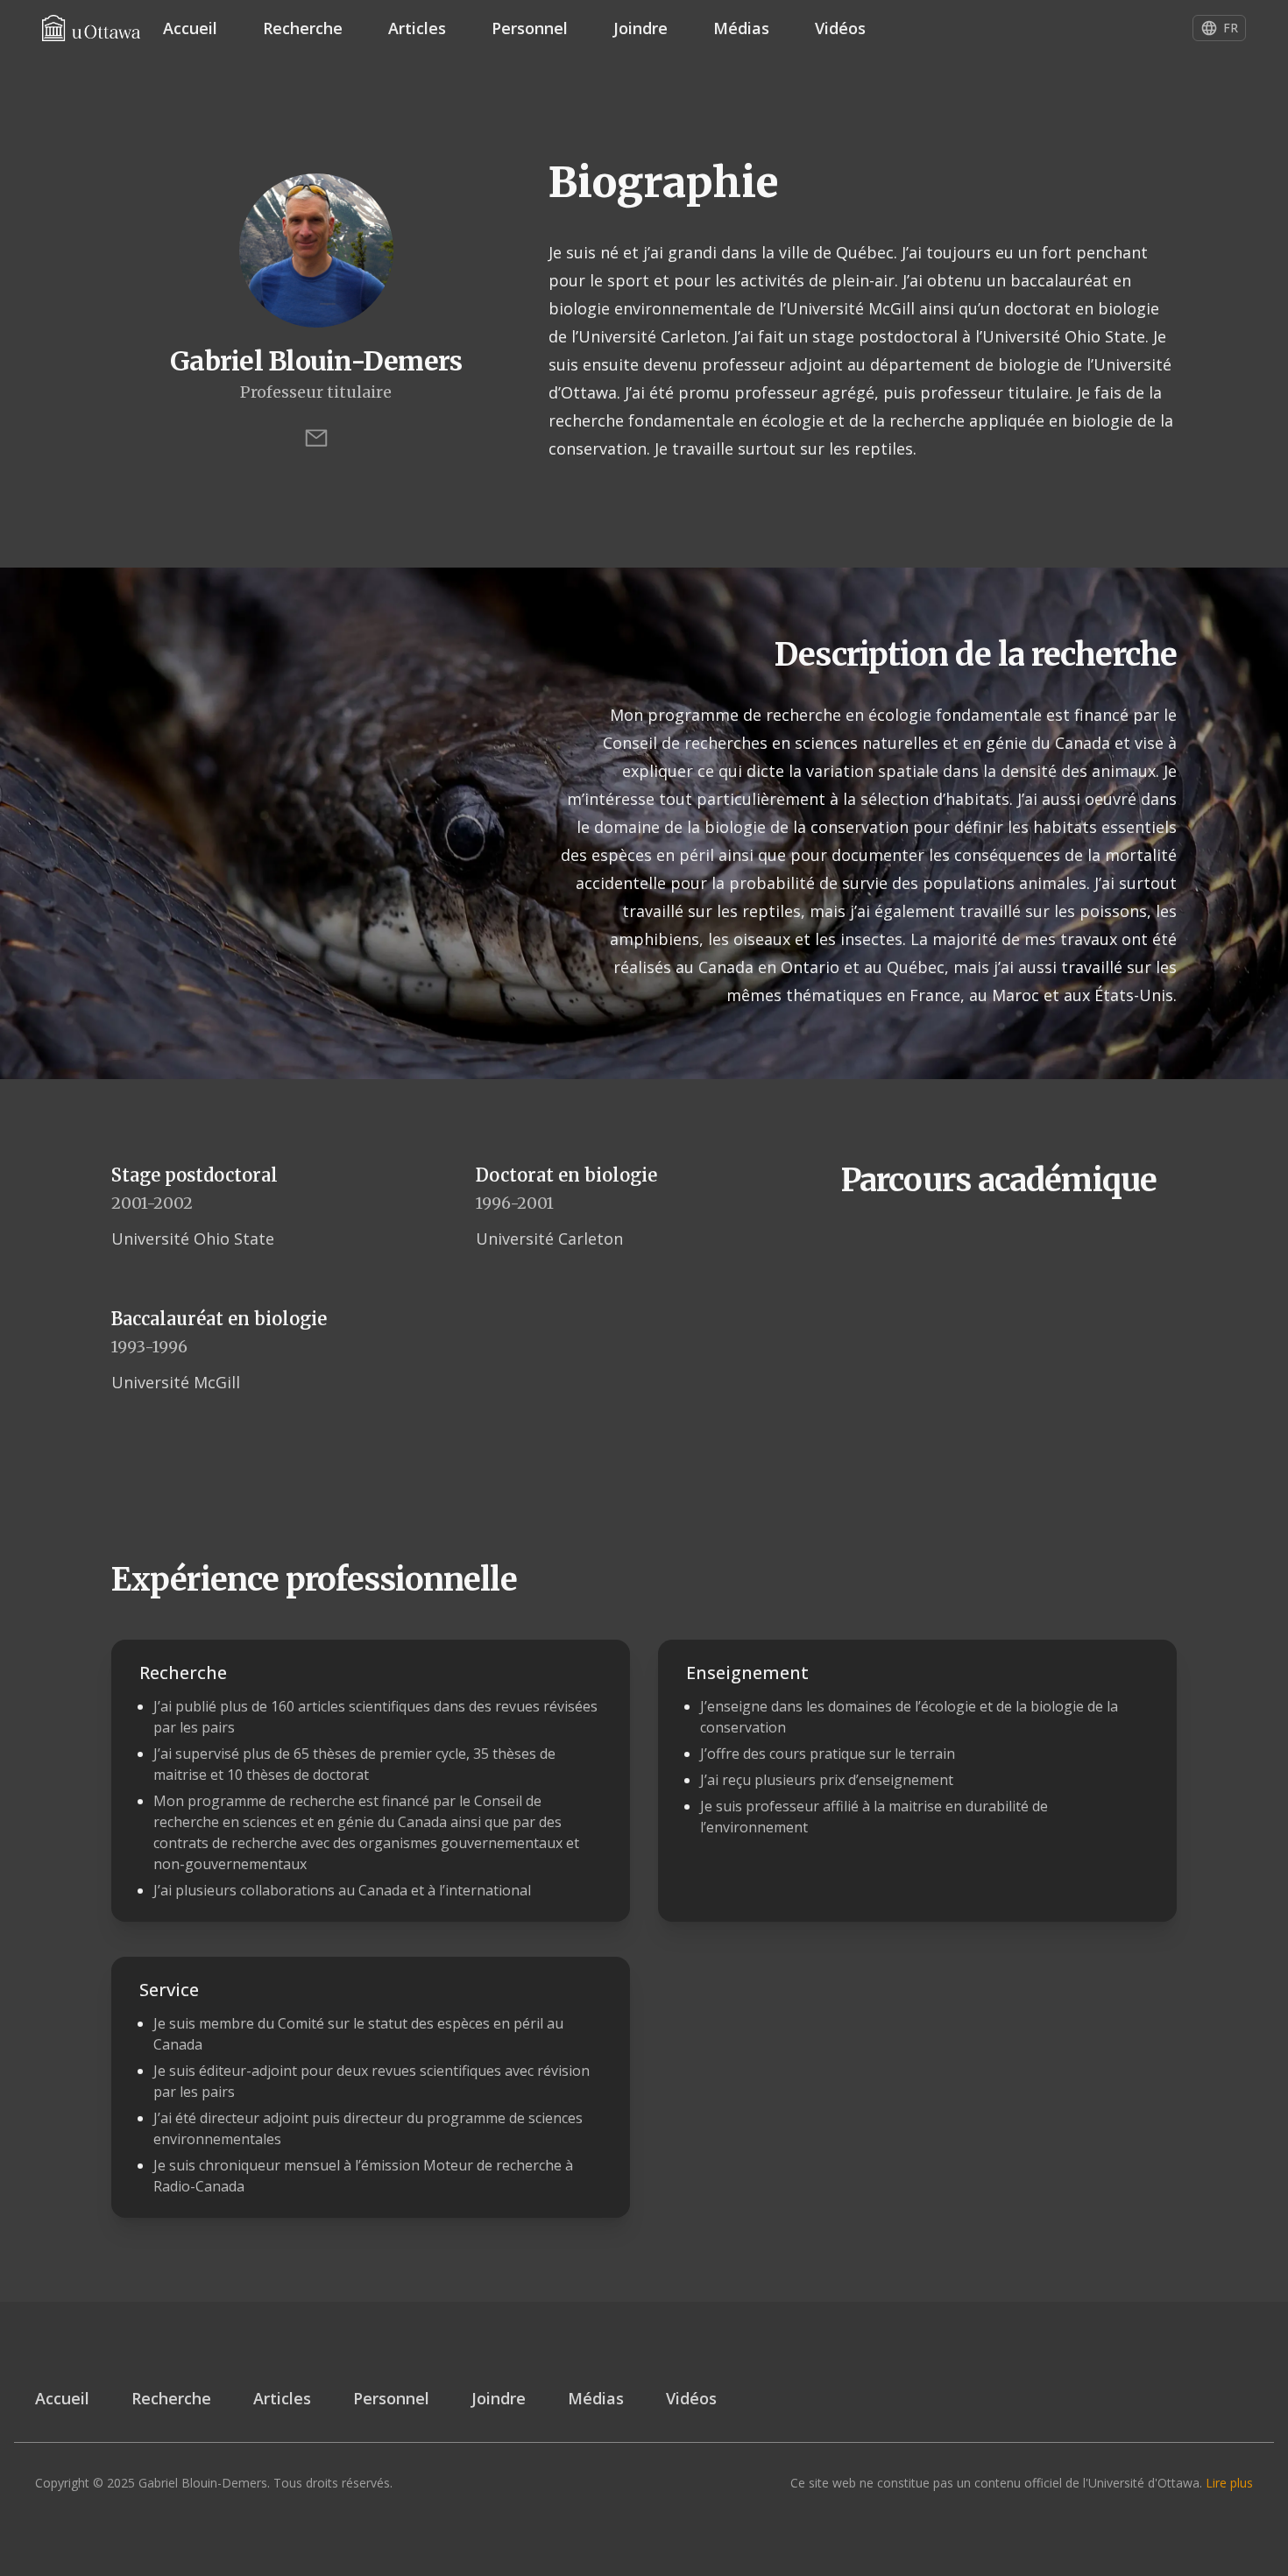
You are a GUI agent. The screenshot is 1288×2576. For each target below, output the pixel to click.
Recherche (303, 28)
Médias (741, 28)
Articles (417, 28)
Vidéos (840, 28)
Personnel (530, 28)
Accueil (190, 28)
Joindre (640, 28)
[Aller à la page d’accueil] (91, 28)
